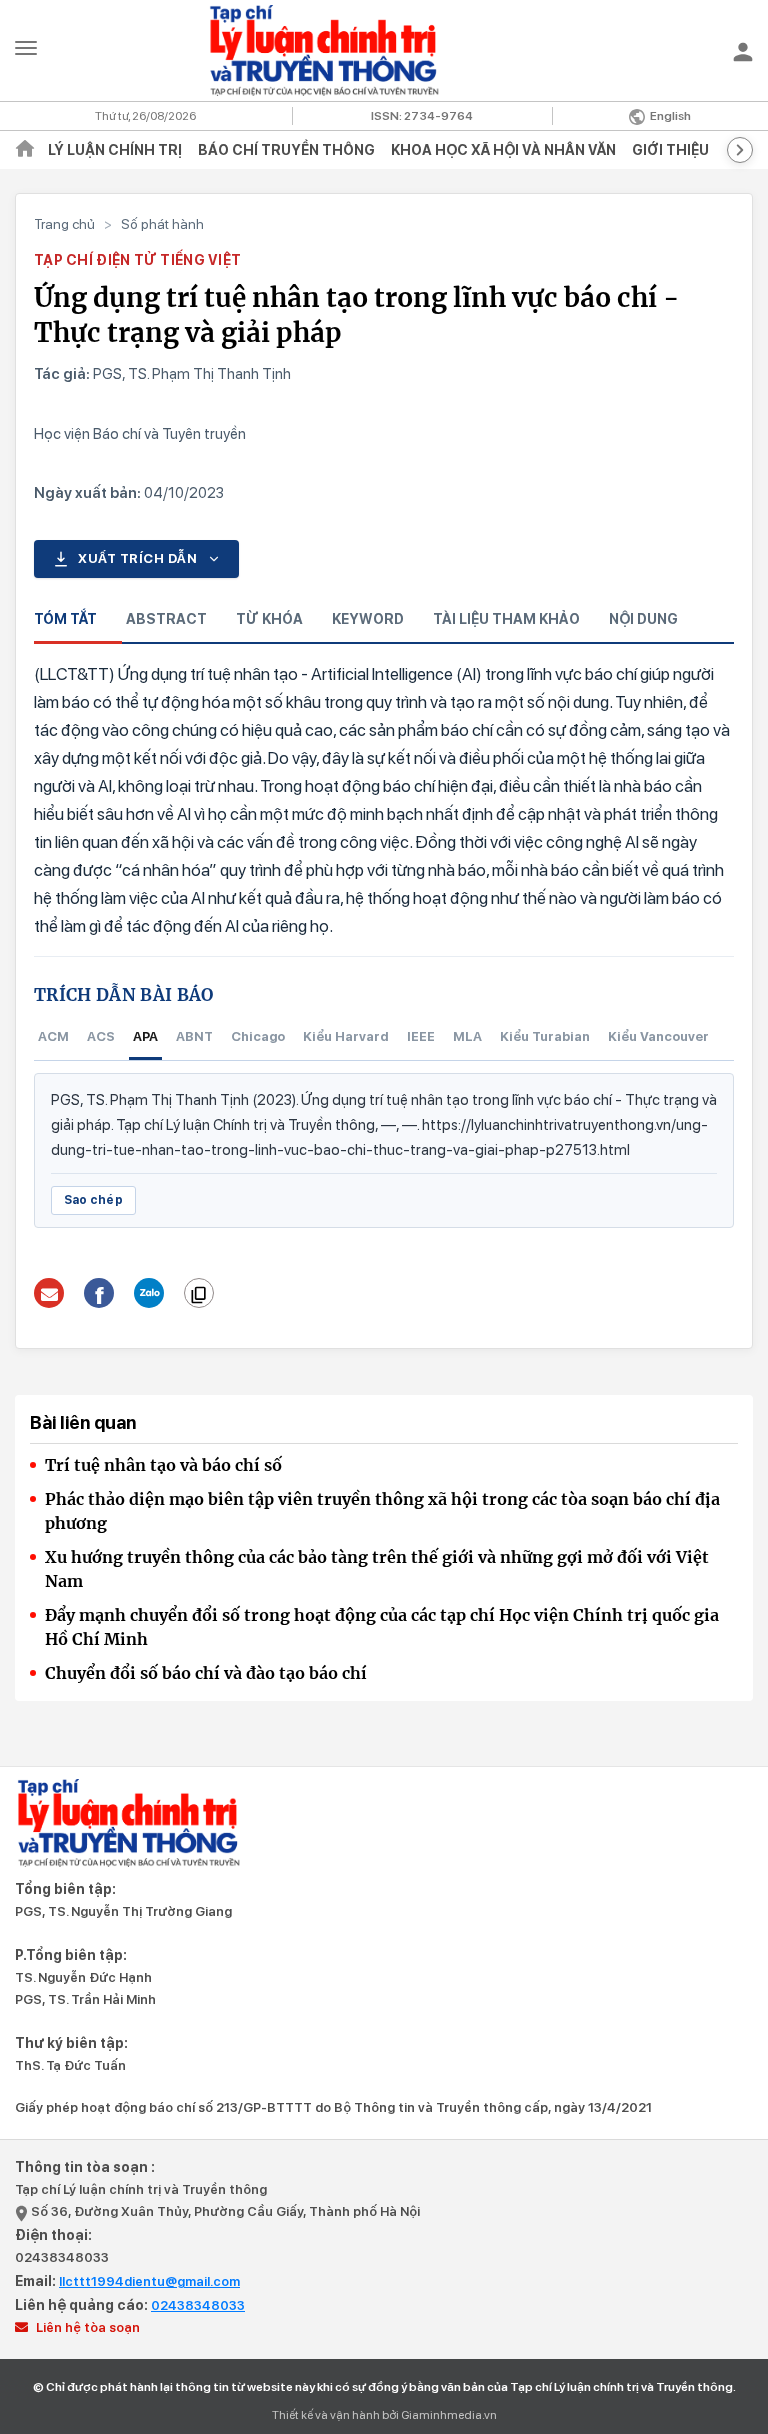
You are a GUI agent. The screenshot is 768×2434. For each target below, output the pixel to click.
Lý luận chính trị (115, 150)
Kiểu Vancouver (658, 1036)
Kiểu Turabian (545, 1036)
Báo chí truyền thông (286, 150)
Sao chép (93, 1200)
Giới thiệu (670, 150)
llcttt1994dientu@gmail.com (149, 2281)
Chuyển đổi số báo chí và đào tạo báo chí (206, 1673)
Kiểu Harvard (346, 1036)
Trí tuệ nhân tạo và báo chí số (163, 1465)
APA (145, 1036)
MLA (467, 1036)
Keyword (368, 619)
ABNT (194, 1036)
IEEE (421, 1036)
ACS (101, 1036)
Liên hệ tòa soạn (86, 2327)
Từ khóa (269, 619)
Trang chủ (64, 224)
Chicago (258, 1036)
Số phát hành (162, 224)
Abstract (166, 619)
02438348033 (62, 2257)
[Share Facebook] (99, 1293)
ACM (53, 1036)
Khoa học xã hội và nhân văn (503, 150)
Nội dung (643, 619)
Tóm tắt (65, 619)
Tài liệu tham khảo (506, 619)
